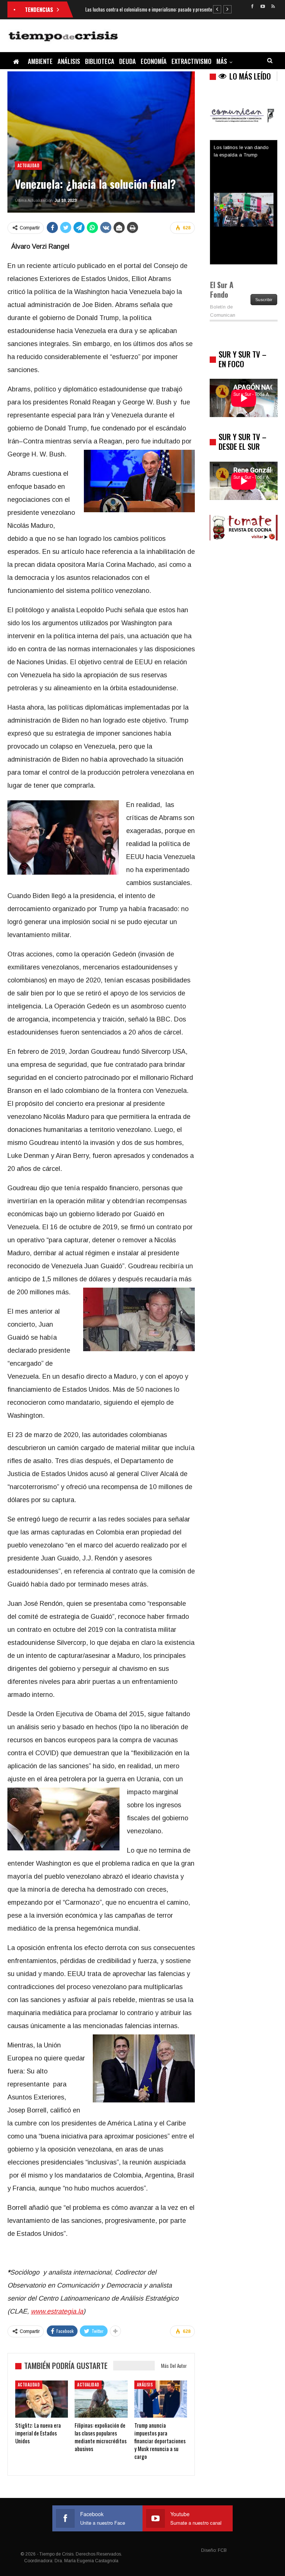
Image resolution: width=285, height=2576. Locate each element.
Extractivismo (191, 61)
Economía (154, 61)
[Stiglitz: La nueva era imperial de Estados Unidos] (42, 2399)
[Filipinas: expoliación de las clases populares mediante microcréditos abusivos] (101, 2399)
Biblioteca (100, 61)
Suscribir (264, 300)
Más (222, 61)
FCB (222, 2550)
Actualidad (28, 165)
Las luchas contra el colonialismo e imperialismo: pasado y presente (149, 9)
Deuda (127, 61)
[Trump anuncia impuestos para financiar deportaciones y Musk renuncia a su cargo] (161, 2399)
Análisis (69, 61)
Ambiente (40, 61)
